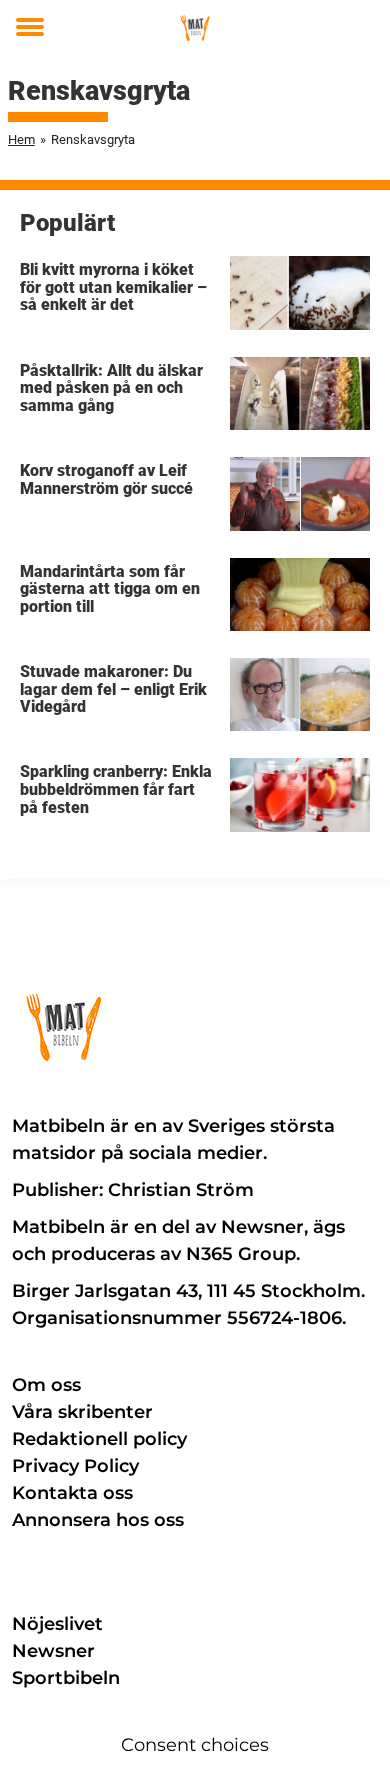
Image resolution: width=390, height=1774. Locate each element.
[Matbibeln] (195, 27)
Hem (21, 139)
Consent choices (195, 1745)
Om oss (46, 1385)
